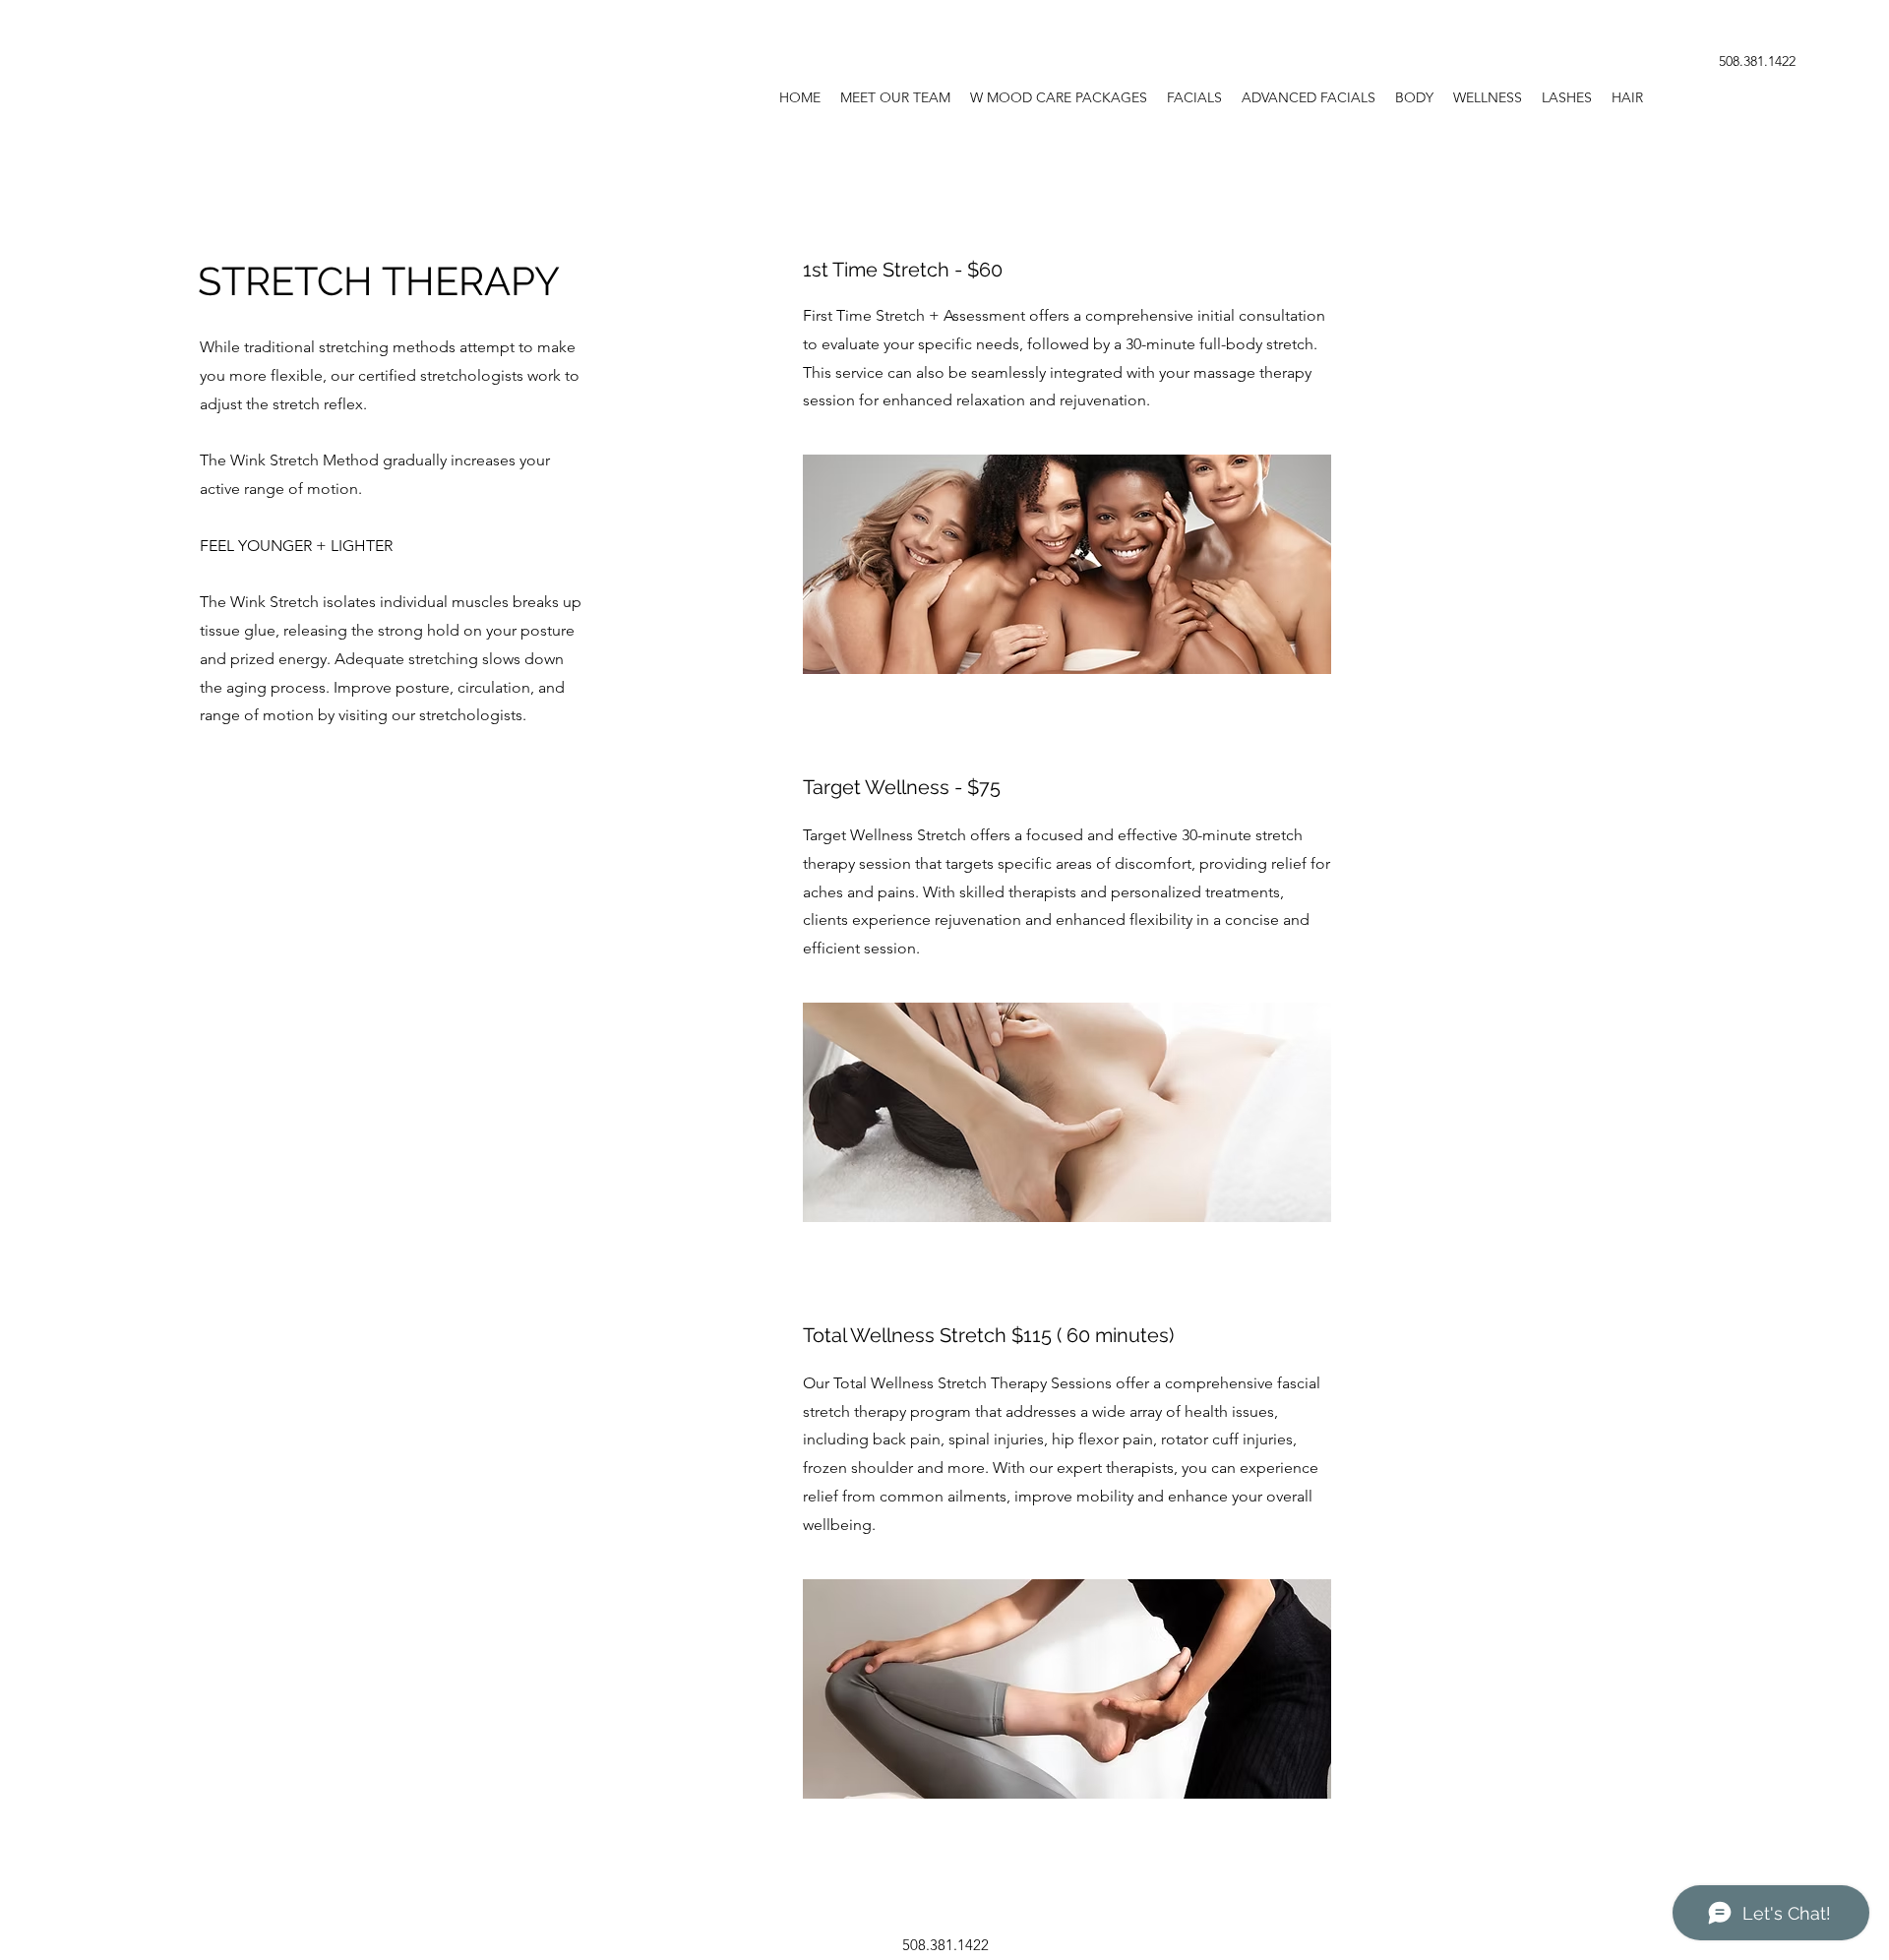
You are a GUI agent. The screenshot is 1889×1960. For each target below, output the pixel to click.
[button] (1194, 97)
